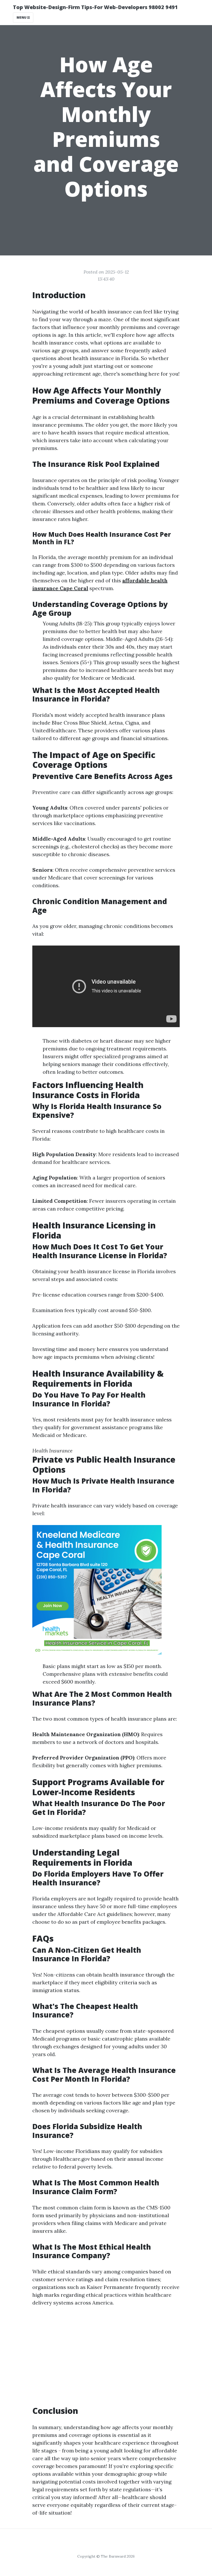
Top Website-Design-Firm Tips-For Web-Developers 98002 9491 (95, 7)
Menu (22, 17)
